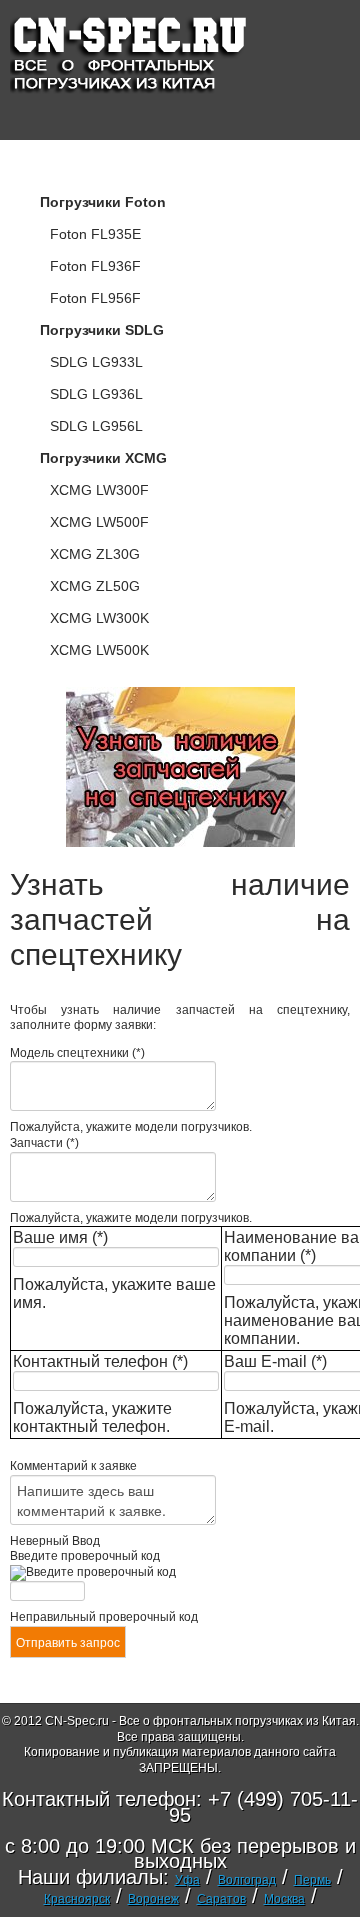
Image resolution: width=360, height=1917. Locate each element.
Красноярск (77, 1899)
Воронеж (153, 1899)
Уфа (187, 1880)
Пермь (312, 1880)
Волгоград (247, 1880)
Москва (284, 1899)
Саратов (221, 1899)
